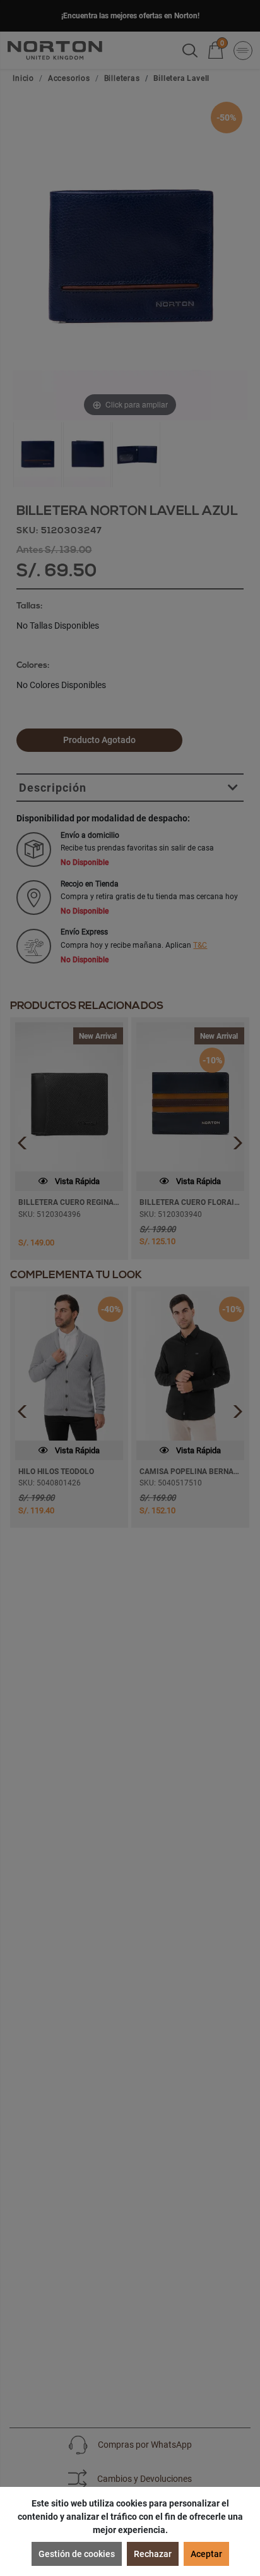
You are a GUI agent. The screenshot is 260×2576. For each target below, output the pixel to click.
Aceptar (206, 2554)
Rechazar (153, 2554)
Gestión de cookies (77, 2554)
